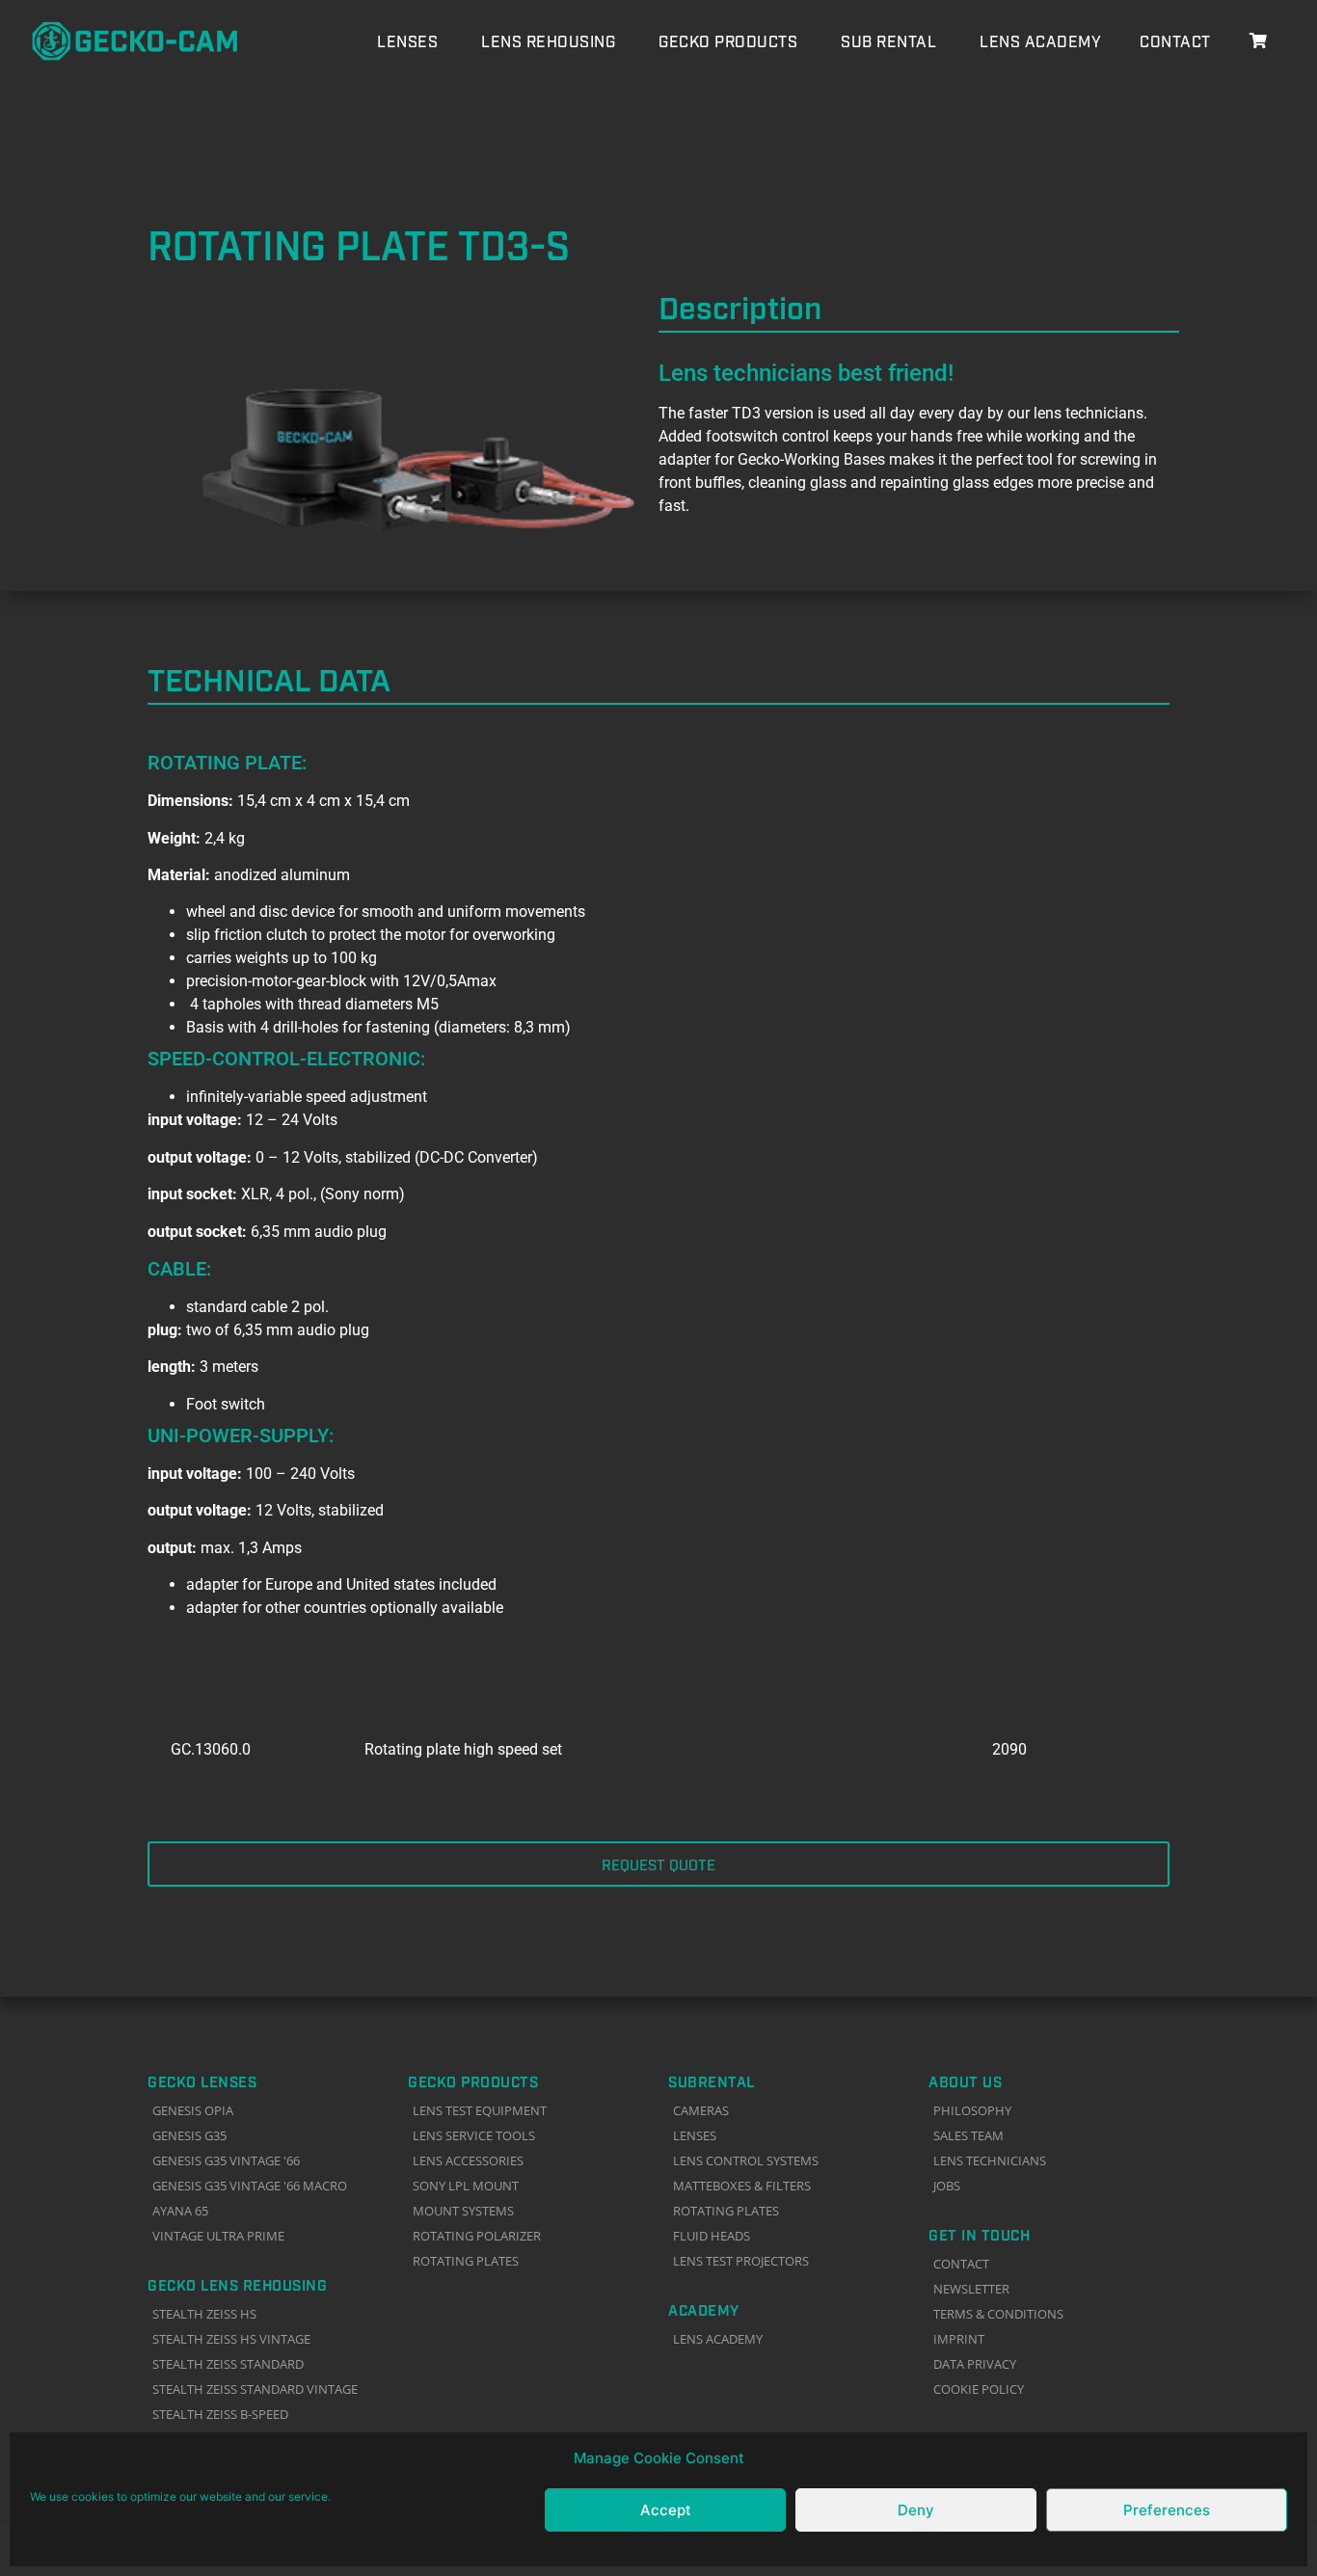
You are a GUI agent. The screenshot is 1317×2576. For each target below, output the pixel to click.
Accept (666, 2510)
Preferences (1167, 2510)
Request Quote (658, 1864)
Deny (916, 2510)
